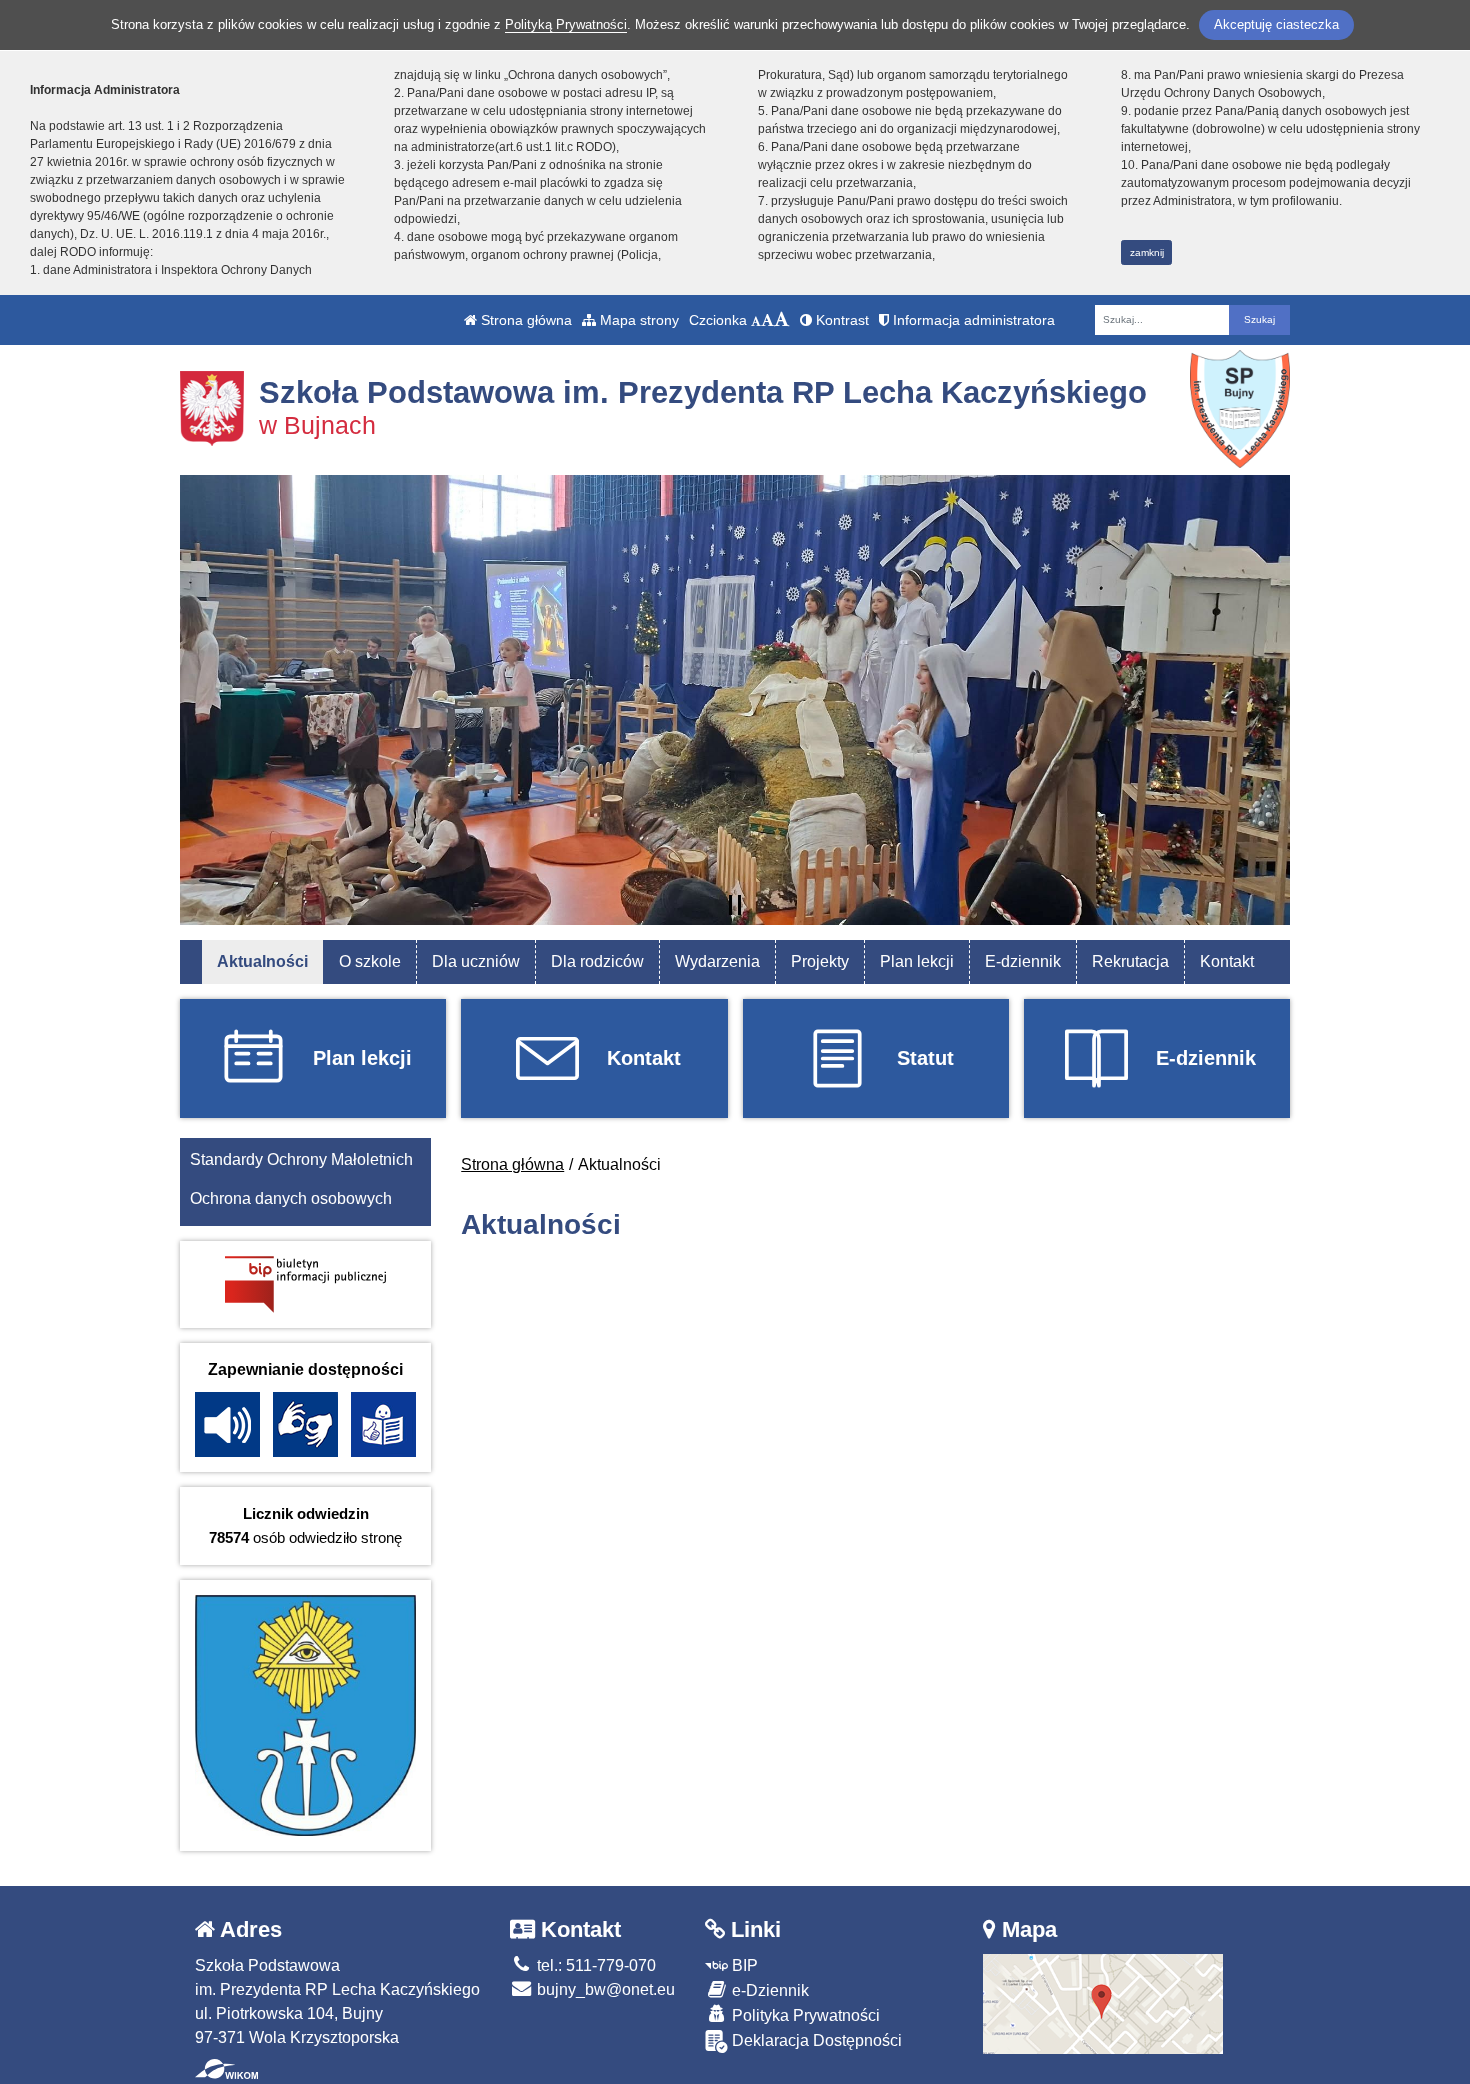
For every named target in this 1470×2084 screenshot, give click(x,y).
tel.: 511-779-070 (594, 1965)
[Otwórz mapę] (1103, 2002)
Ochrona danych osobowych (291, 1198)
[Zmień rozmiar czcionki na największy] (782, 320)
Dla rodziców (597, 961)
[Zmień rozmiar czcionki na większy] (767, 320)
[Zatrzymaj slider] (735, 905)
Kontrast (840, 320)
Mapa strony (637, 320)
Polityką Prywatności (566, 24)
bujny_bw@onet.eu (604, 1989)
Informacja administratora (972, 320)
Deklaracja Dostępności (815, 2040)
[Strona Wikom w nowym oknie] (226, 2069)
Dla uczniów (476, 961)
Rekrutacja (1130, 961)
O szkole (370, 961)
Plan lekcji (917, 961)
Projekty (820, 961)
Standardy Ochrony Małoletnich (301, 1159)
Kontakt (1227, 961)
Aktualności (262, 961)
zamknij (1147, 252)
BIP (743, 1965)
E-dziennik (1023, 961)
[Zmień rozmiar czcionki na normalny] (756, 320)
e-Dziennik (768, 1990)
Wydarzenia (717, 961)
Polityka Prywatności (804, 2015)
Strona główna (524, 320)
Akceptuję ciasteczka (1276, 24)
